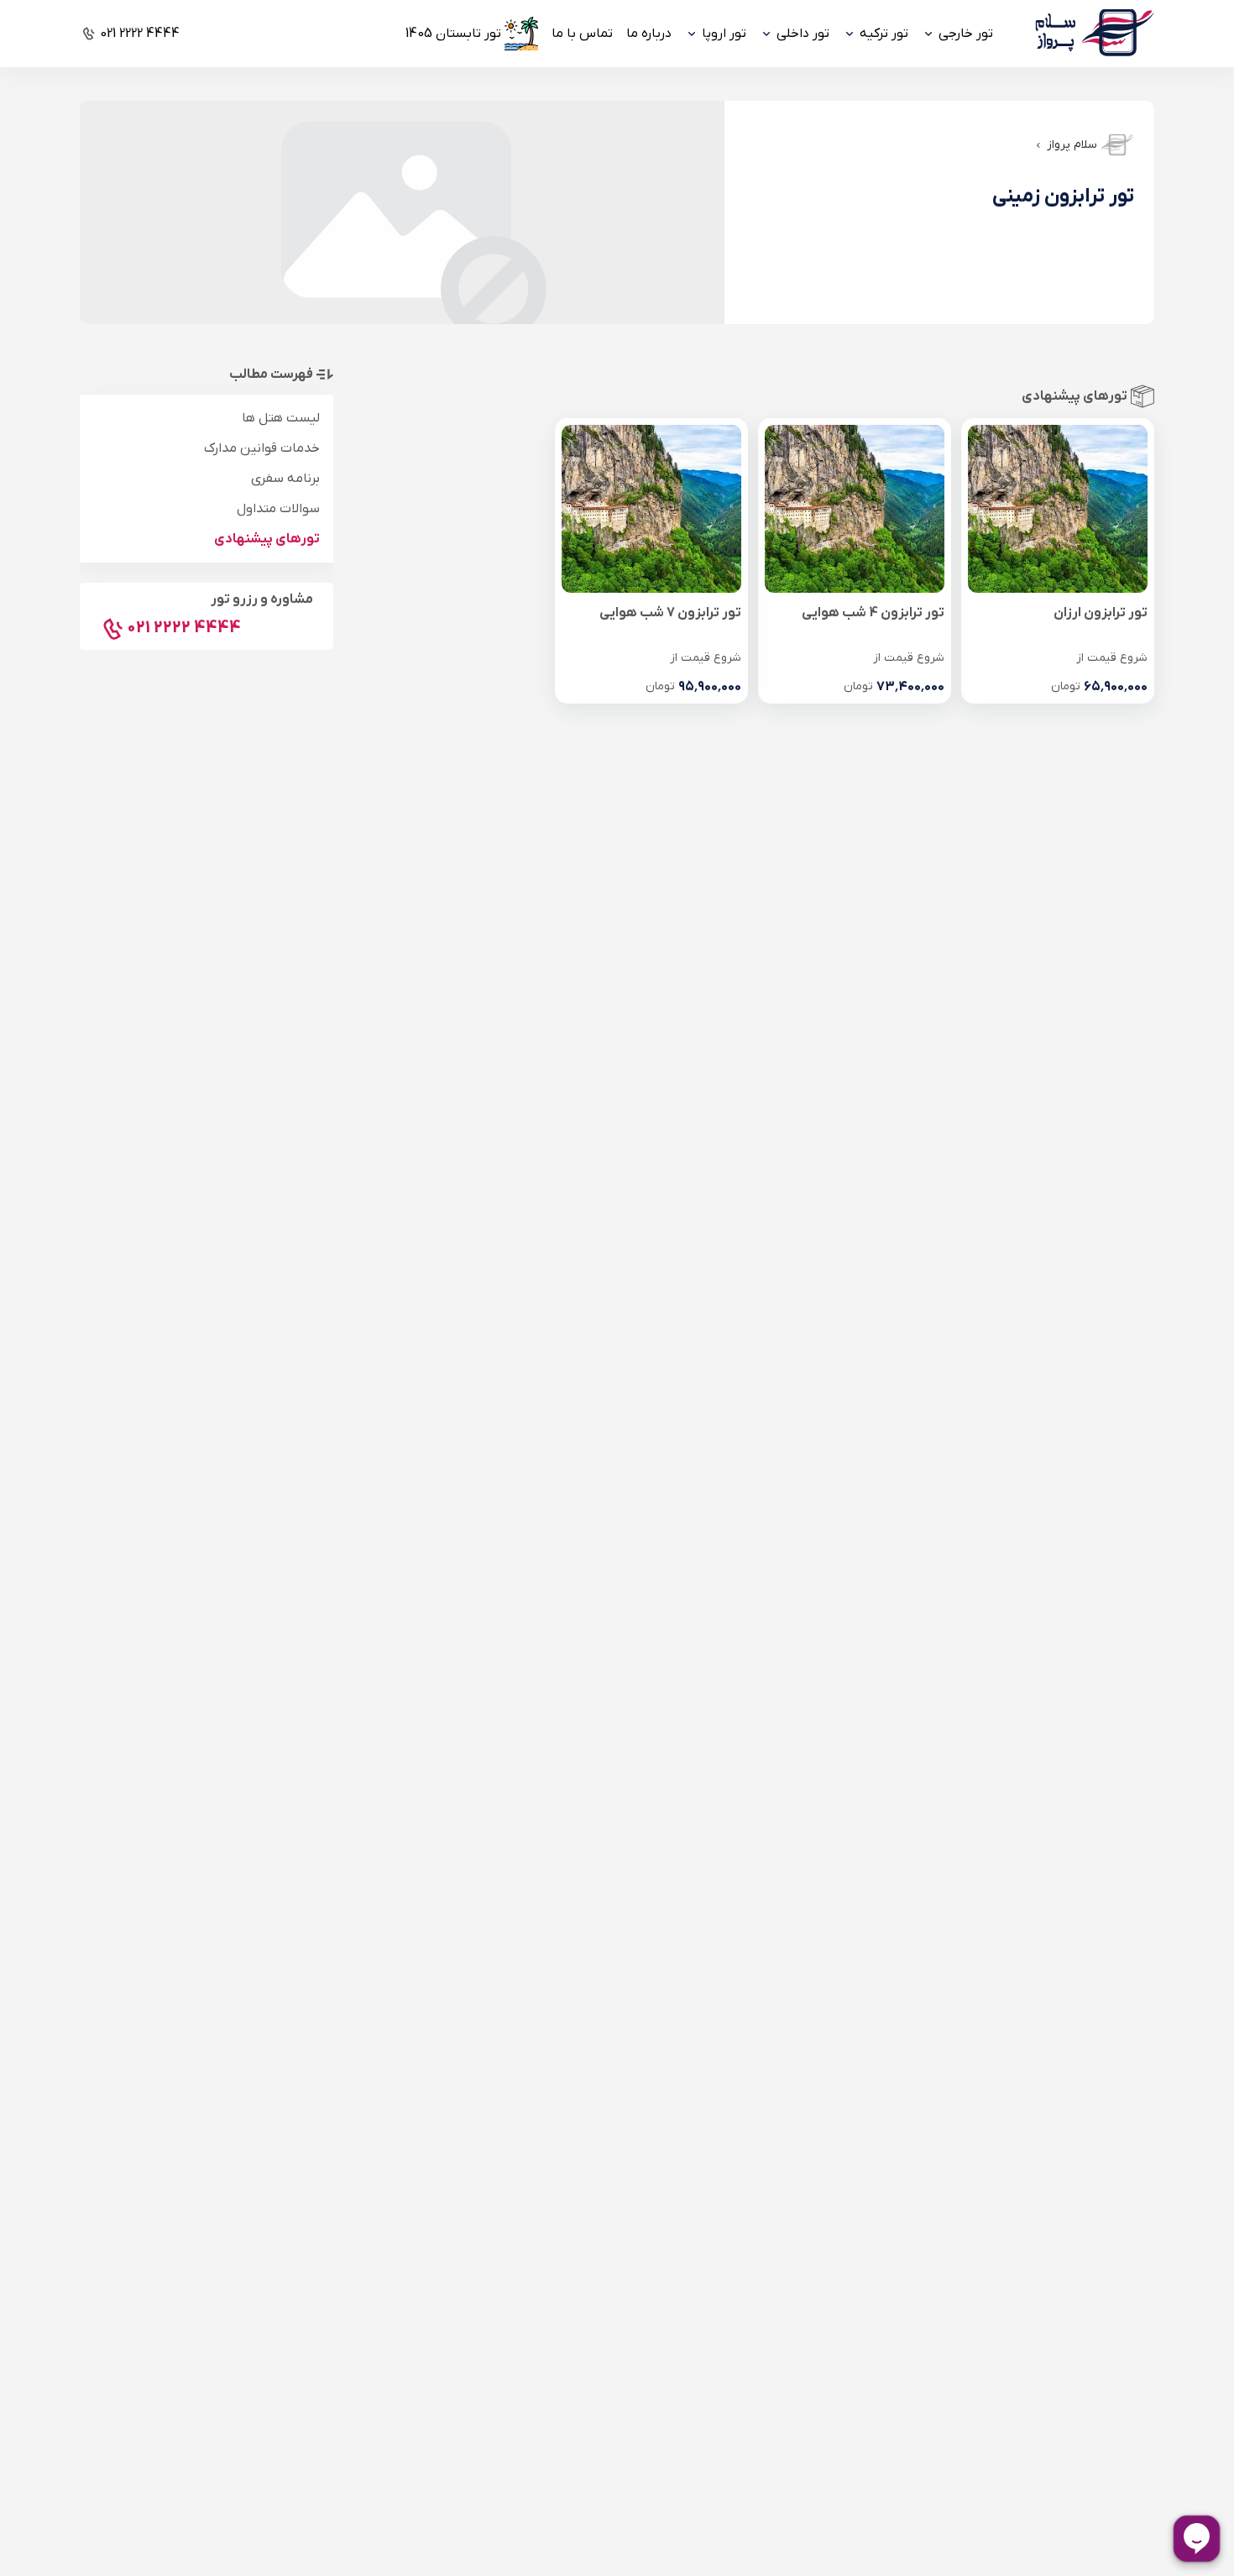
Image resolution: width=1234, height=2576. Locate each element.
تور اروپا (724, 34)
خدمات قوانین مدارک (262, 448)
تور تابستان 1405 (453, 34)
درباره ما (649, 34)
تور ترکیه (884, 34)
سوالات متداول (278, 509)
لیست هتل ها (281, 418)
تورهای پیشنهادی (267, 539)
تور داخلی (803, 34)
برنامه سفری (285, 479)
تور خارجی (966, 34)
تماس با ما (582, 34)
